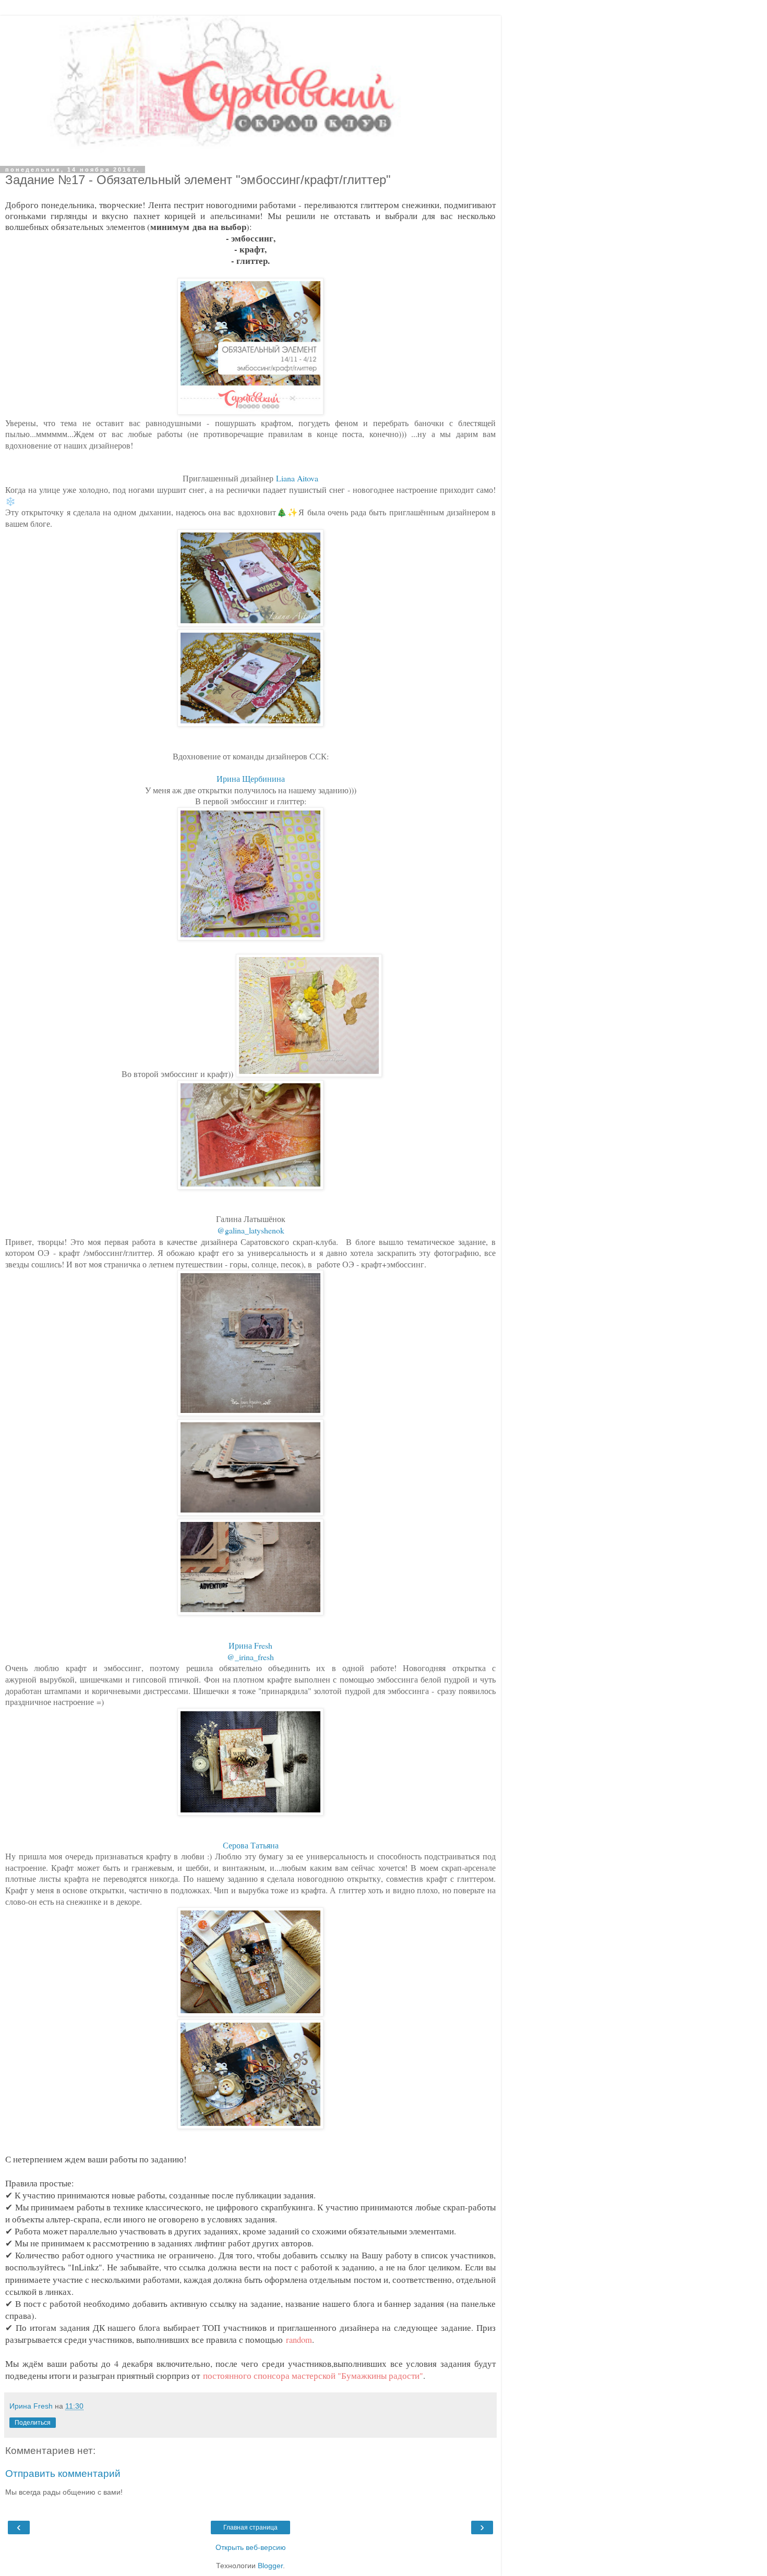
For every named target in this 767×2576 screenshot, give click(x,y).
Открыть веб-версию (251, 2547)
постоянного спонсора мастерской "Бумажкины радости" (313, 2376)
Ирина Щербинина (251, 778)
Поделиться (33, 2423)
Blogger (270, 2566)
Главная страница (250, 2527)
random (299, 2340)
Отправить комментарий (63, 2474)
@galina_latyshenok (251, 1230)
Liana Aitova (297, 478)
